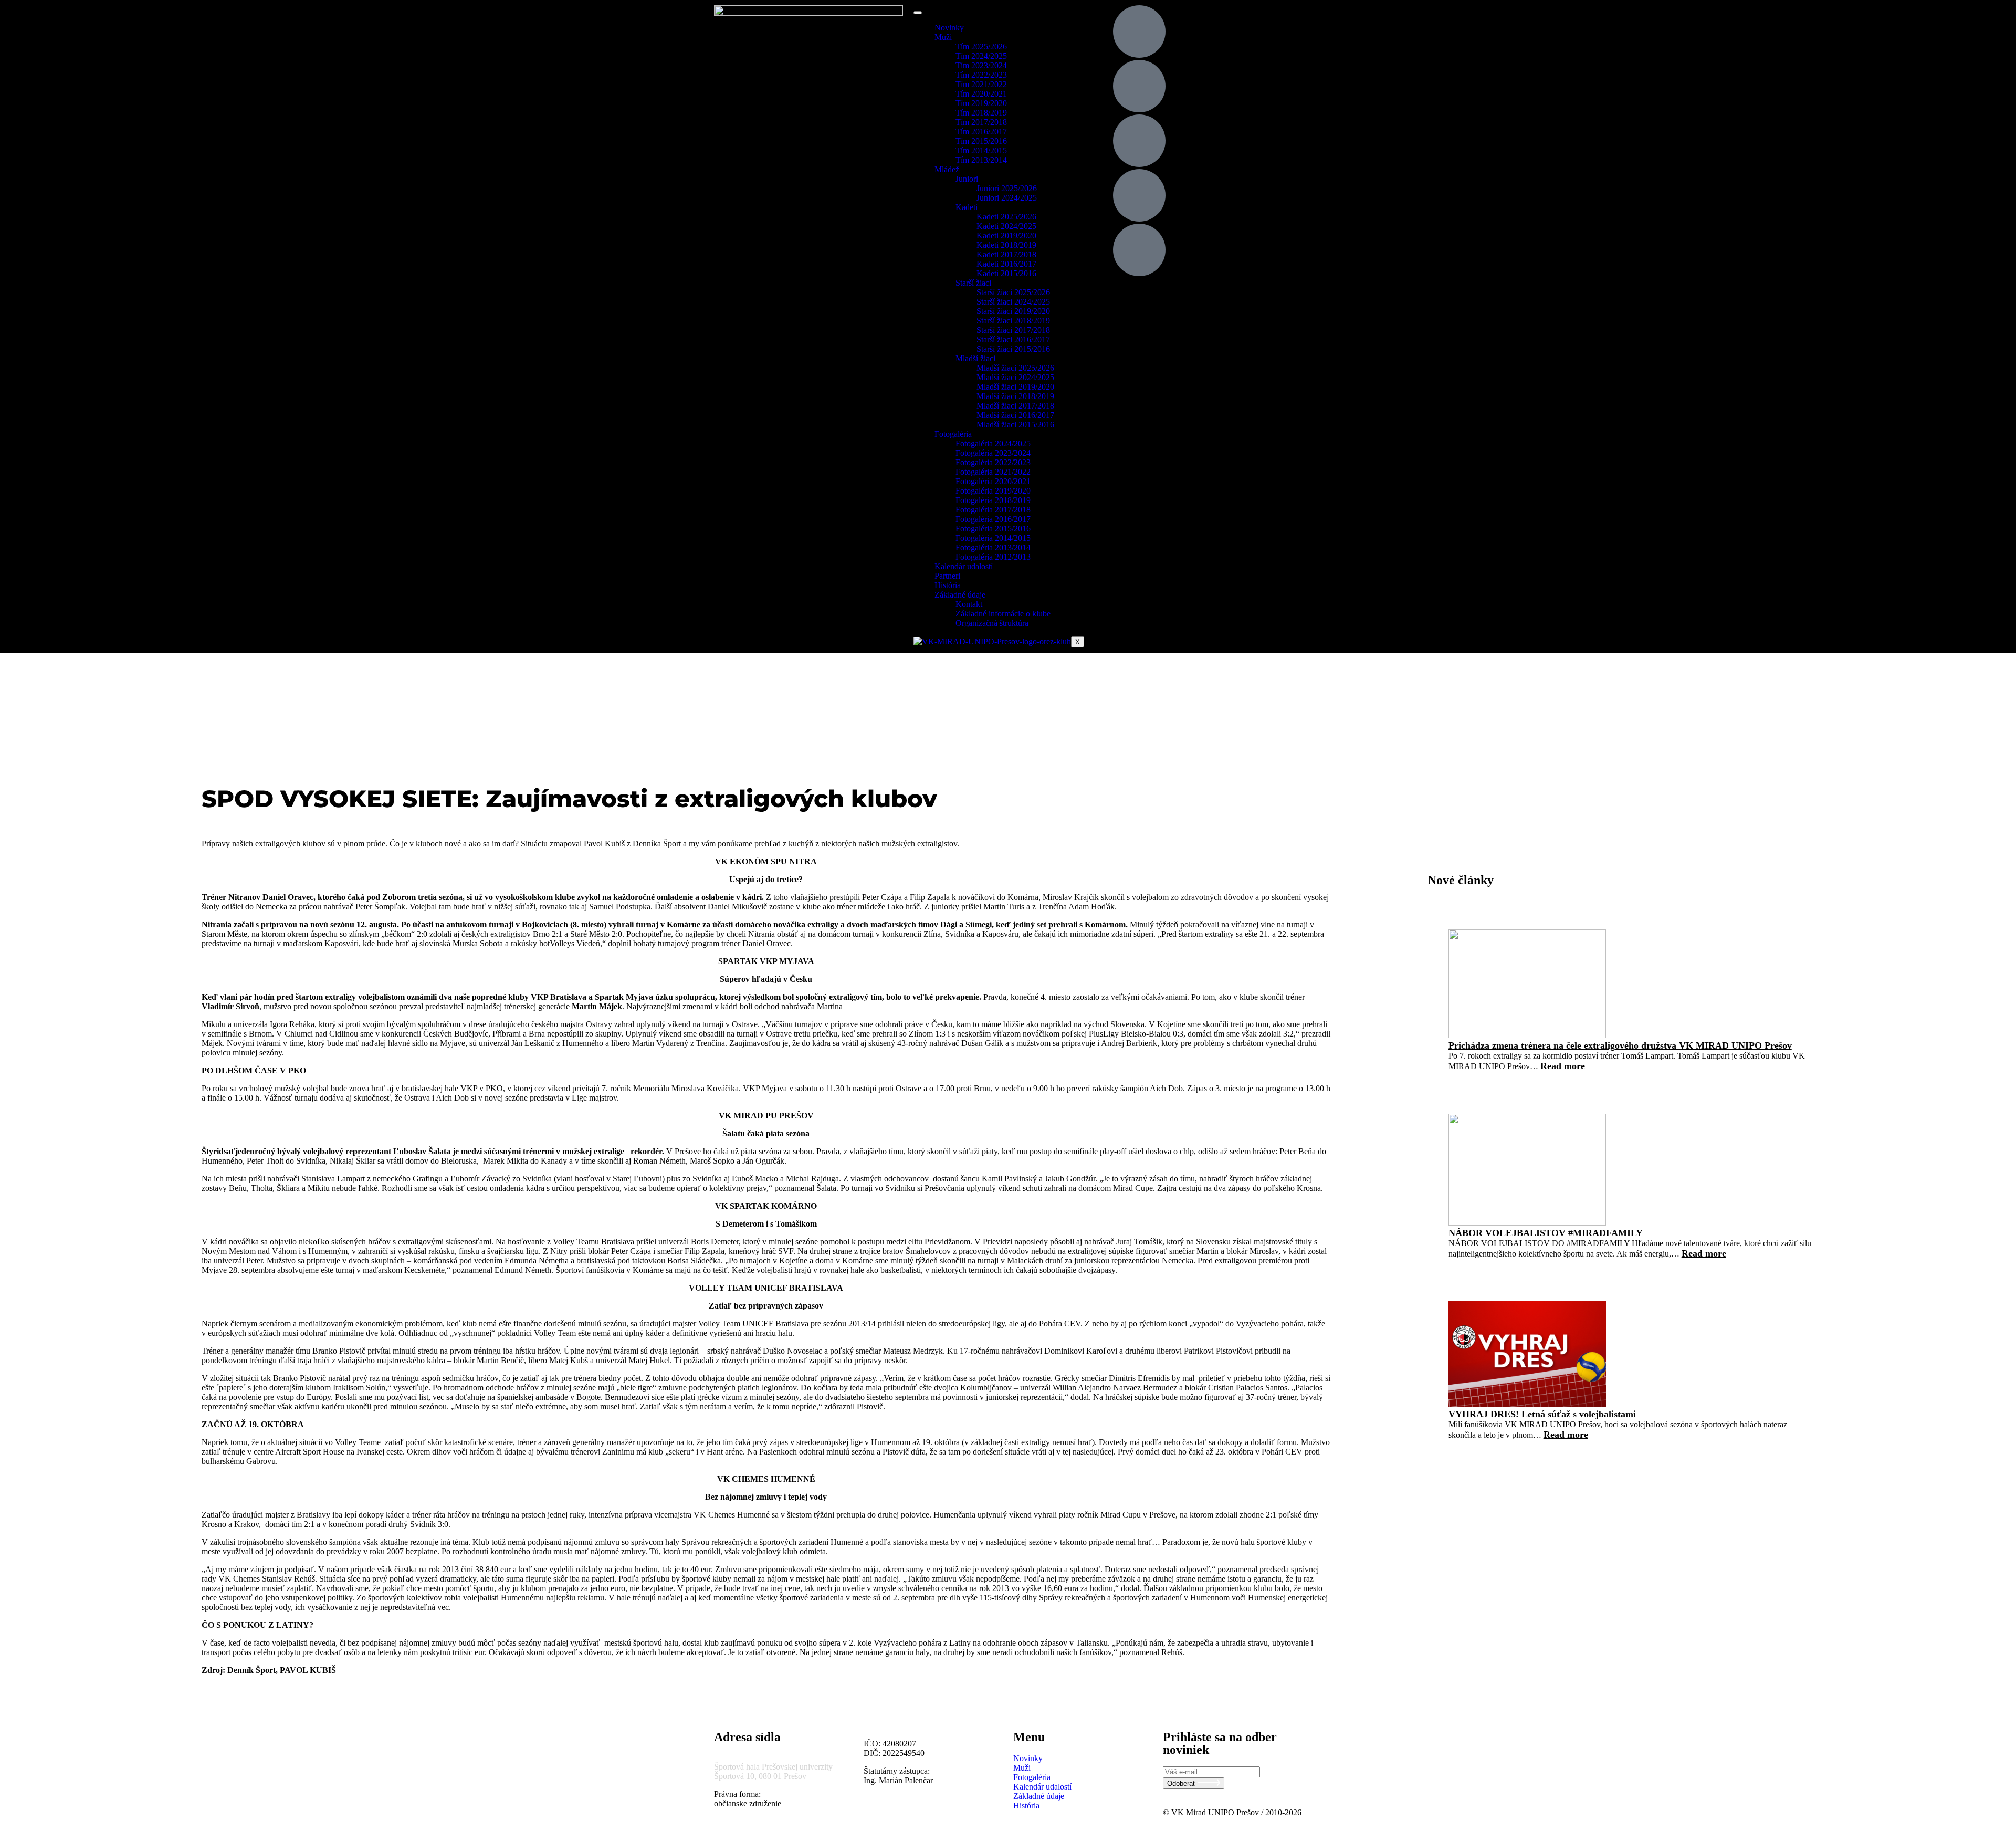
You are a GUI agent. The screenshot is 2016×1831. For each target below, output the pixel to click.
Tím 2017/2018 (981, 122)
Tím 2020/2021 (981, 94)
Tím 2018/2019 (981, 113)
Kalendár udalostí (964, 566)
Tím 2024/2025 (981, 56)
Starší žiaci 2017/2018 (1013, 330)
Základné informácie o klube (1003, 614)
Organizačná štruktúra (992, 623)
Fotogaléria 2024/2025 (993, 443)
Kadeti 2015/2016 (1006, 273)
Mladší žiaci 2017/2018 (1015, 406)
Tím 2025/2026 (981, 46)
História (948, 585)
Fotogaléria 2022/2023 (993, 462)
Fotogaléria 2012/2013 (993, 557)
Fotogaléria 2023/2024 (993, 453)
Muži (943, 37)
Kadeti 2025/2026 (1006, 217)
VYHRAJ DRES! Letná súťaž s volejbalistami (1542, 1414)
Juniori (967, 179)
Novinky (949, 28)
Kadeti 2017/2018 (1006, 254)
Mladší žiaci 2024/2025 (1015, 377)
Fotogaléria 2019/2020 (993, 491)
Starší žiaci (973, 283)
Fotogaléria (953, 434)
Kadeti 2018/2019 (1006, 245)
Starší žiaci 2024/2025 (1013, 302)
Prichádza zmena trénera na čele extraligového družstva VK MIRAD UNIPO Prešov (1620, 1045)
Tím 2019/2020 (981, 103)
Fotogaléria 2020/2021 (993, 481)
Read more (1563, 1066)
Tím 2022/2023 (981, 75)
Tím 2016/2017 (981, 132)
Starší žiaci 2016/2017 (1013, 339)
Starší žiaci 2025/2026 (1013, 292)
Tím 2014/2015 (981, 150)
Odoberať (1182, 1783)
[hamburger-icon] (918, 13)
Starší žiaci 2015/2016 (1013, 349)
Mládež (947, 169)
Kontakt (969, 604)
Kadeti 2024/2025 (1006, 226)
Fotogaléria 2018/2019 (993, 500)
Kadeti (967, 207)
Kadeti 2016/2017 (1006, 264)
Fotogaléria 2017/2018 (993, 510)
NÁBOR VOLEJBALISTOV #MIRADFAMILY (1546, 1233)
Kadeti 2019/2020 (1006, 236)
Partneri (947, 576)
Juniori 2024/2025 (1007, 198)
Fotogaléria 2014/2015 (993, 538)
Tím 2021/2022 (981, 84)
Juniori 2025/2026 (1007, 188)
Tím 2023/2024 (981, 65)
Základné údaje (960, 595)
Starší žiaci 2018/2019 (1013, 321)
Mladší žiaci (975, 358)
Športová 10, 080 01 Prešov (760, 1776)
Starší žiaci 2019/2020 (1013, 311)
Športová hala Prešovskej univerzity (773, 1767)
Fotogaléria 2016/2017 (993, 519)
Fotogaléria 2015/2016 (993, 529)
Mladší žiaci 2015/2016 (1015, 425)
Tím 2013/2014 (981, 160)
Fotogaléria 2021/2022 (993, 472)
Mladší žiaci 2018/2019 (1015, 396)
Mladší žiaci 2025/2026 (1015, 368)
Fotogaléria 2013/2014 (993, 547)
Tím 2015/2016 (981, 141)
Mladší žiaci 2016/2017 (1015, 415)
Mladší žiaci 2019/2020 (1015, 387)
